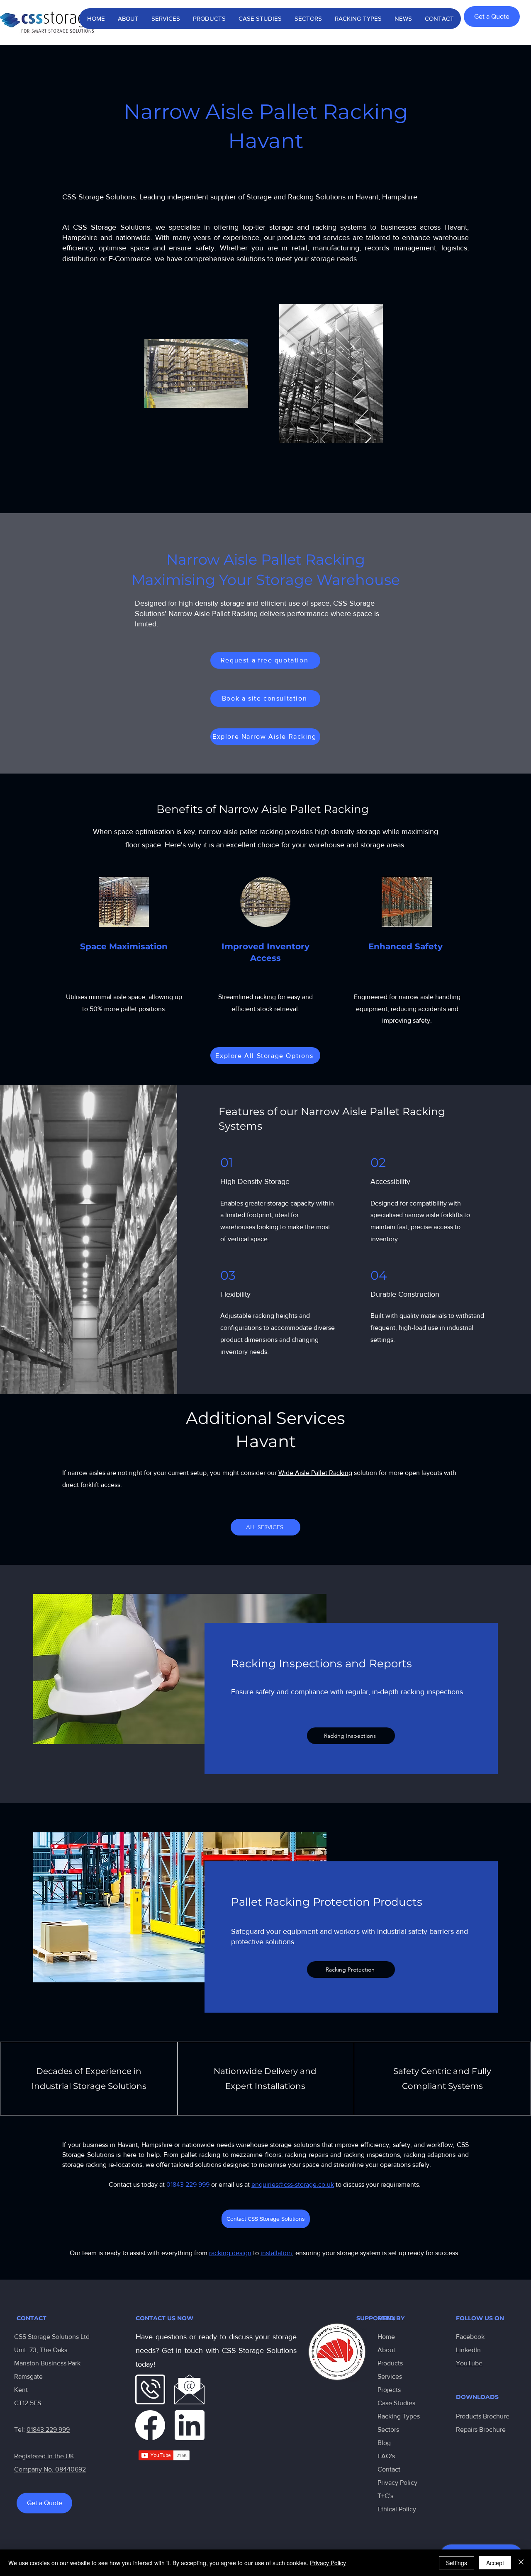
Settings (457, 2563)
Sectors (388, 2429)
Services (390, 2376)
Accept (495, 2563)
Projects (389, 2390)
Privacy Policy (397, 2483)
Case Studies (396, 2403)
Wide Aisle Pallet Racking (315, 1473)
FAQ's (386, 2456)
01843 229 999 (48, 2429)
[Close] (521, 2563)
